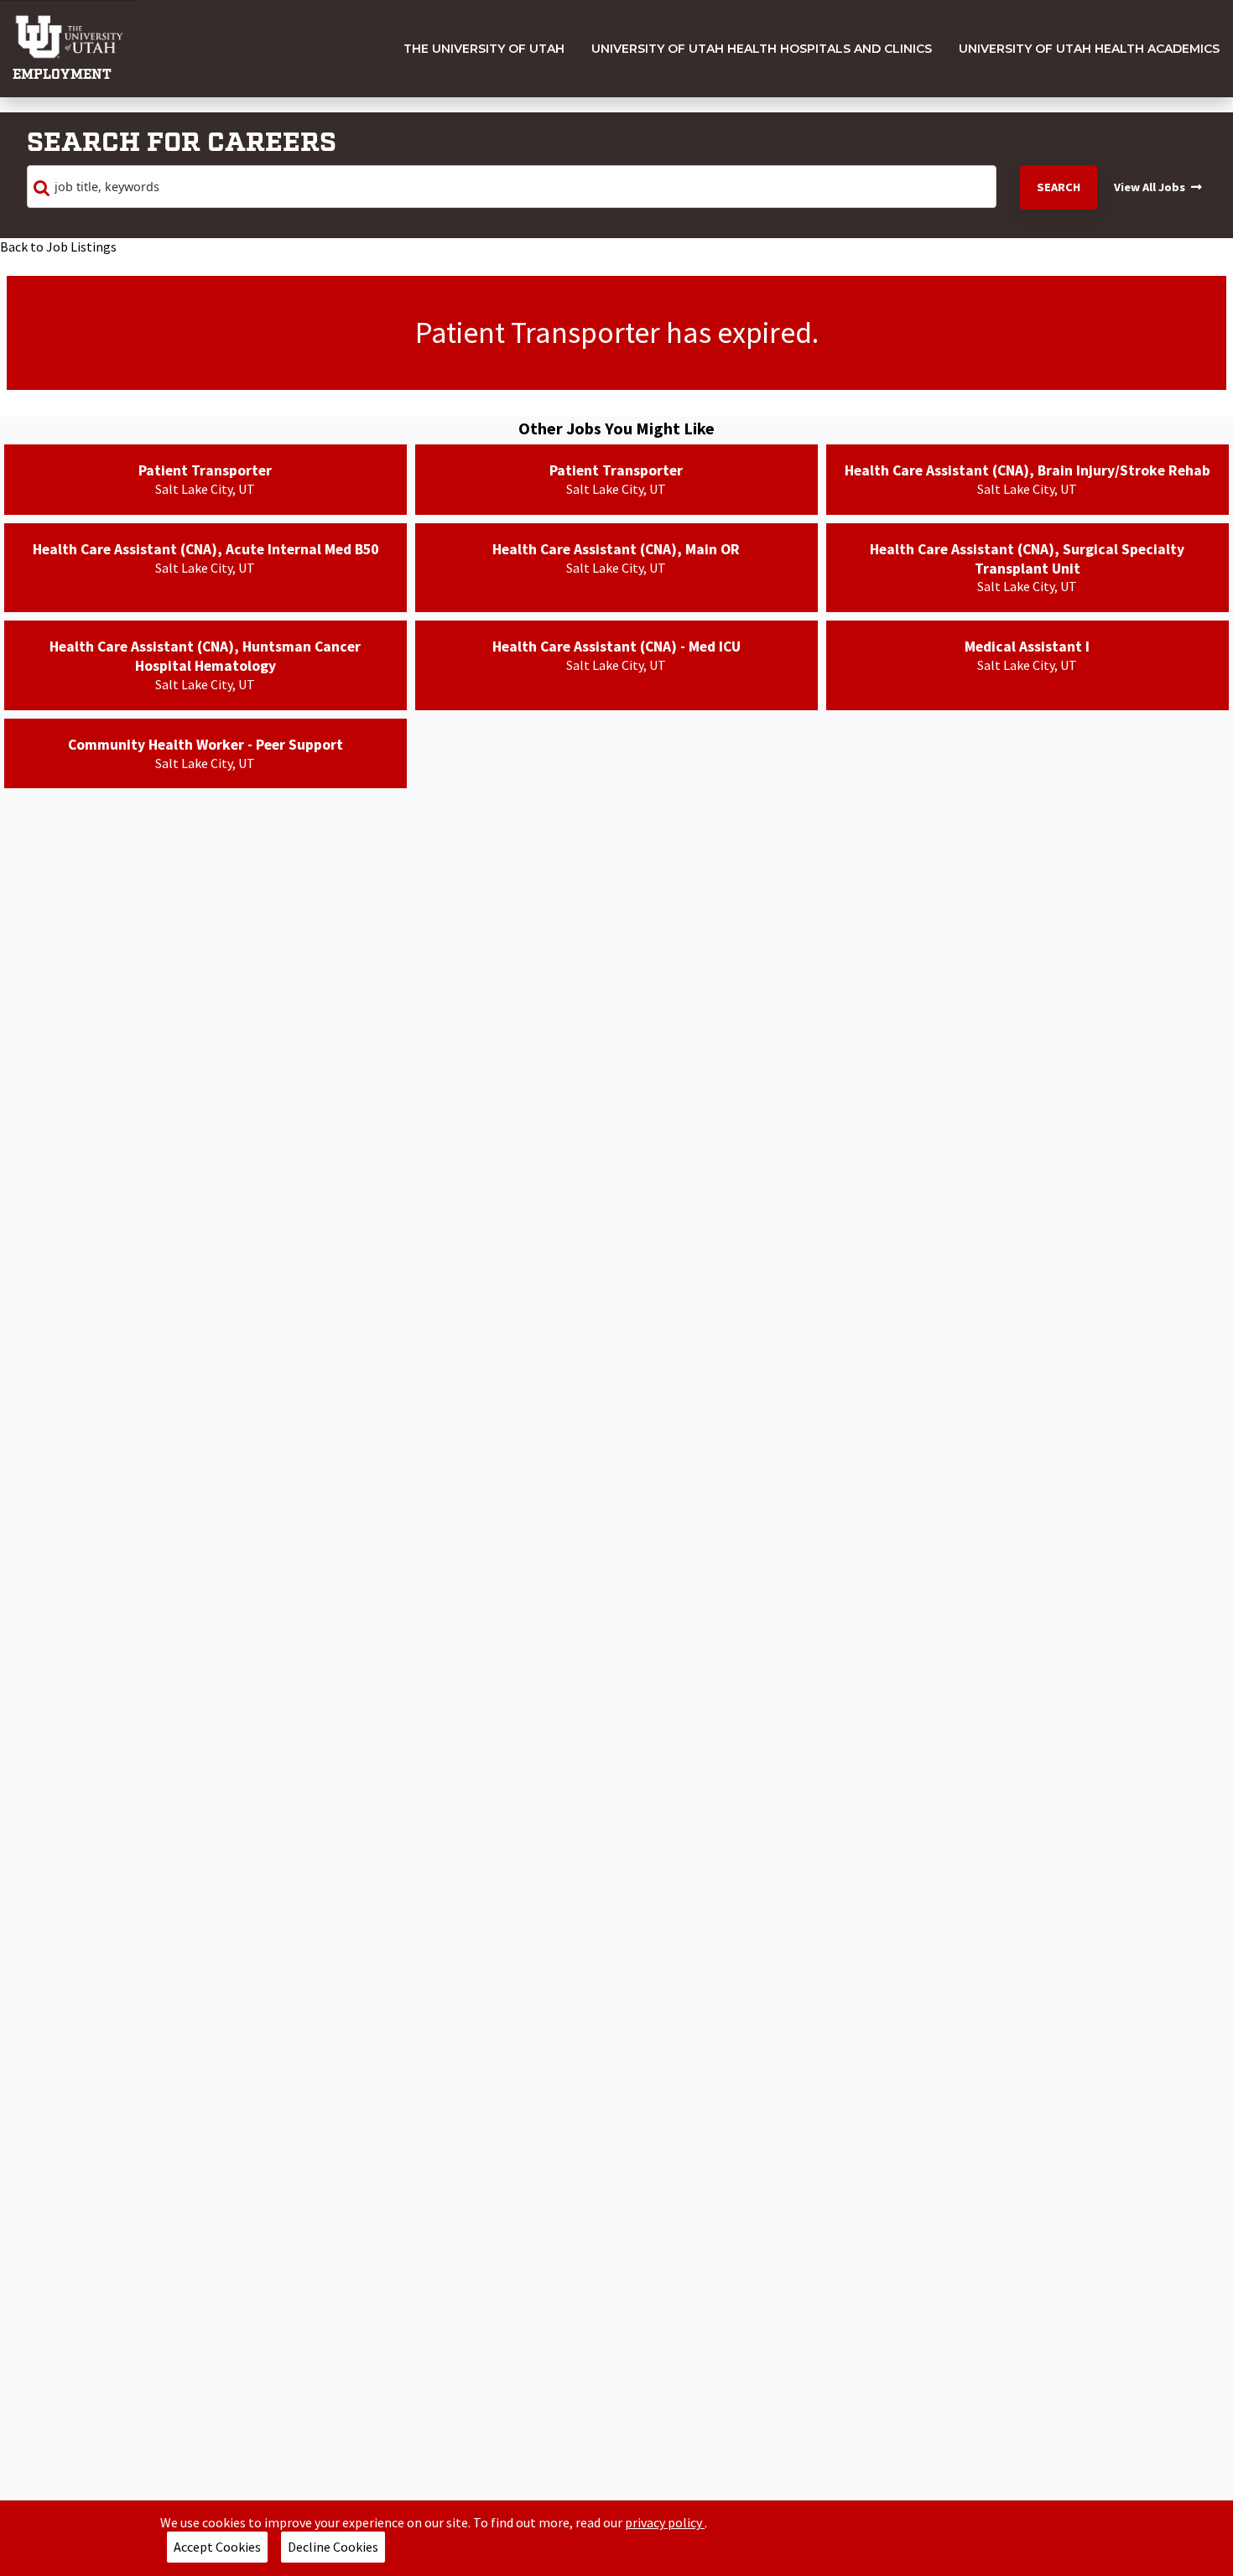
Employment (62, 75)
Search (1059, 187)
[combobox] (512, 187)
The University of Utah (484, 49)
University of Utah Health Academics (1089, 49)
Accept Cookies (217, 2547)
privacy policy (665, 2522)
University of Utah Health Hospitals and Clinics (762, 49)
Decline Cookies (333, 2547)
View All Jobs (1150, 187)
